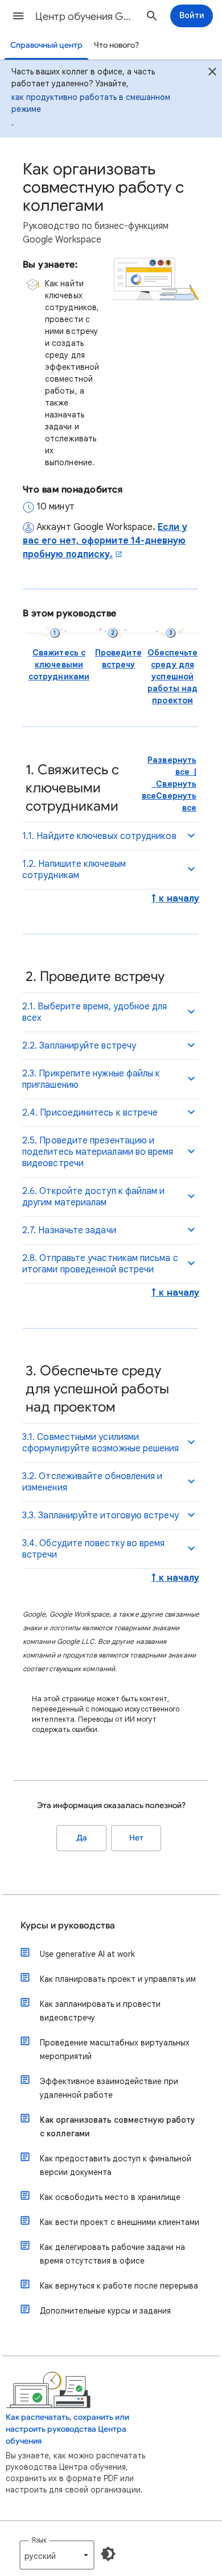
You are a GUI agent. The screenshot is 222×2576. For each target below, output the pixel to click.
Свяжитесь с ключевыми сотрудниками (59, 665)
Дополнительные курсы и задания (105, 2311)
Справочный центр (46, 45)
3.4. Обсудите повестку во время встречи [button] (93, 1549)
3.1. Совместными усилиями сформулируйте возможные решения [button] (100, 1443)
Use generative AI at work (87, 1954)
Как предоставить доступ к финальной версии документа (116, 2165)
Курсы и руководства (68, 1926)
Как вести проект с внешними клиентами (120, 2222)
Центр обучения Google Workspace (86, 16)
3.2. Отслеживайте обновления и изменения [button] (92, 1482)
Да (82, 1838)
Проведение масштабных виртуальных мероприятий (115, 2049)
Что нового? (116, 45)
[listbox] (57, 2555)
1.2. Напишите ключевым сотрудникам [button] (74, 870)
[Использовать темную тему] (108, 2554)
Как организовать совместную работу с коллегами (118, 2127)
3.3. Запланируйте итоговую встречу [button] (100, 1515)
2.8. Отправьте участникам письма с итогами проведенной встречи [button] (100, 1264)
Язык (39, 2540)
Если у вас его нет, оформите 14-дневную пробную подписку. (105, 541)
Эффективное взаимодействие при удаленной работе (109, 2088)
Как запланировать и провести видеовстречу (100, 2011)
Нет (136, 1838)
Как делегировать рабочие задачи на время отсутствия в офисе (112, 2254)
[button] (18, 16)
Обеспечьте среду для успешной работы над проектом (173, 677)
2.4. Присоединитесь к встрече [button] (90, 1113)
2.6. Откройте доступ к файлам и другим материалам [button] (93, 1197)
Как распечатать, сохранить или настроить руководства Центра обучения (67, 2429)
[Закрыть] (212, 73)
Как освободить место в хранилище (110, 2197)
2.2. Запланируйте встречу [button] (79, 1046)
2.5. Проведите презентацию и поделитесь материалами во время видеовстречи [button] (98, 1152)
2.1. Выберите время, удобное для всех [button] (95, 1012)
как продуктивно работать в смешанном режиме (91, 103)
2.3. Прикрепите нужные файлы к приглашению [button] (91, 1079)
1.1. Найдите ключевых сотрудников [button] (99, 836)
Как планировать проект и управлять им (118, 1979)
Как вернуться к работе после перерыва (119, 2286)
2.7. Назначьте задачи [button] (69, 1230)
